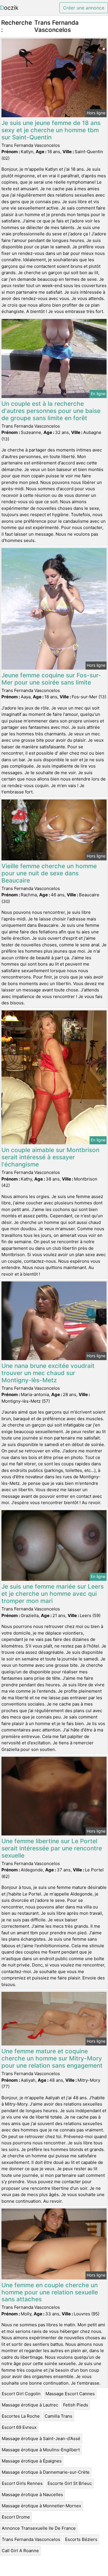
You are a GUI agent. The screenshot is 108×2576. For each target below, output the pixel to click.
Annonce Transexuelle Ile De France (39, 2528)
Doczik (9, 8)
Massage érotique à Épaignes (32, 2461)
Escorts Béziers (81, 2539)
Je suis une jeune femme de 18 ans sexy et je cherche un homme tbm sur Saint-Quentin (51, 130)
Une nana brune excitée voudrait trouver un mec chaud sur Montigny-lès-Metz (48, 1373)
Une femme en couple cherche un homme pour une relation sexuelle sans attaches (50, 2292)
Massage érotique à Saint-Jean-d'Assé (41, 2438)
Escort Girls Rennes (22, 2483)
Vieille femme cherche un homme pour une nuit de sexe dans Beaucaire (49, 873)
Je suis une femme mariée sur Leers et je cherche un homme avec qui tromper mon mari (53, 1594)
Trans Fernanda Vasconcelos (31, 2539)
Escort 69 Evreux (19, 2427)
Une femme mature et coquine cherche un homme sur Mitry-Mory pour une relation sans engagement (52, 2058)
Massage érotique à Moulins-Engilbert (41, 2450)
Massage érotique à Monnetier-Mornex (41, 2506)
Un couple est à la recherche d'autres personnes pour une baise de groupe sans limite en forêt (51, 411)
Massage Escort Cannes (70, 2394)
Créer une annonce (84, 8)
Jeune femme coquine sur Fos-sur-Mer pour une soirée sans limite (51, 679)
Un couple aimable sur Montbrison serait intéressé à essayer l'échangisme (50, 1157)
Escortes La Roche (21, 2416)
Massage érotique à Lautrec (30, 2405)
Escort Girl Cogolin (21, 2394)
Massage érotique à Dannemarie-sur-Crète (46, 2472)
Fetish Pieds (76, 2405)
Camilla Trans (58, 2416)
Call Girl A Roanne (20, 2551)
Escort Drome (16, 2517)
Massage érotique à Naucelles (32, 2495)
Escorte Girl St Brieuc (70, 2483)
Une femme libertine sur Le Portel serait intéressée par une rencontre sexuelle (52, 1848)
